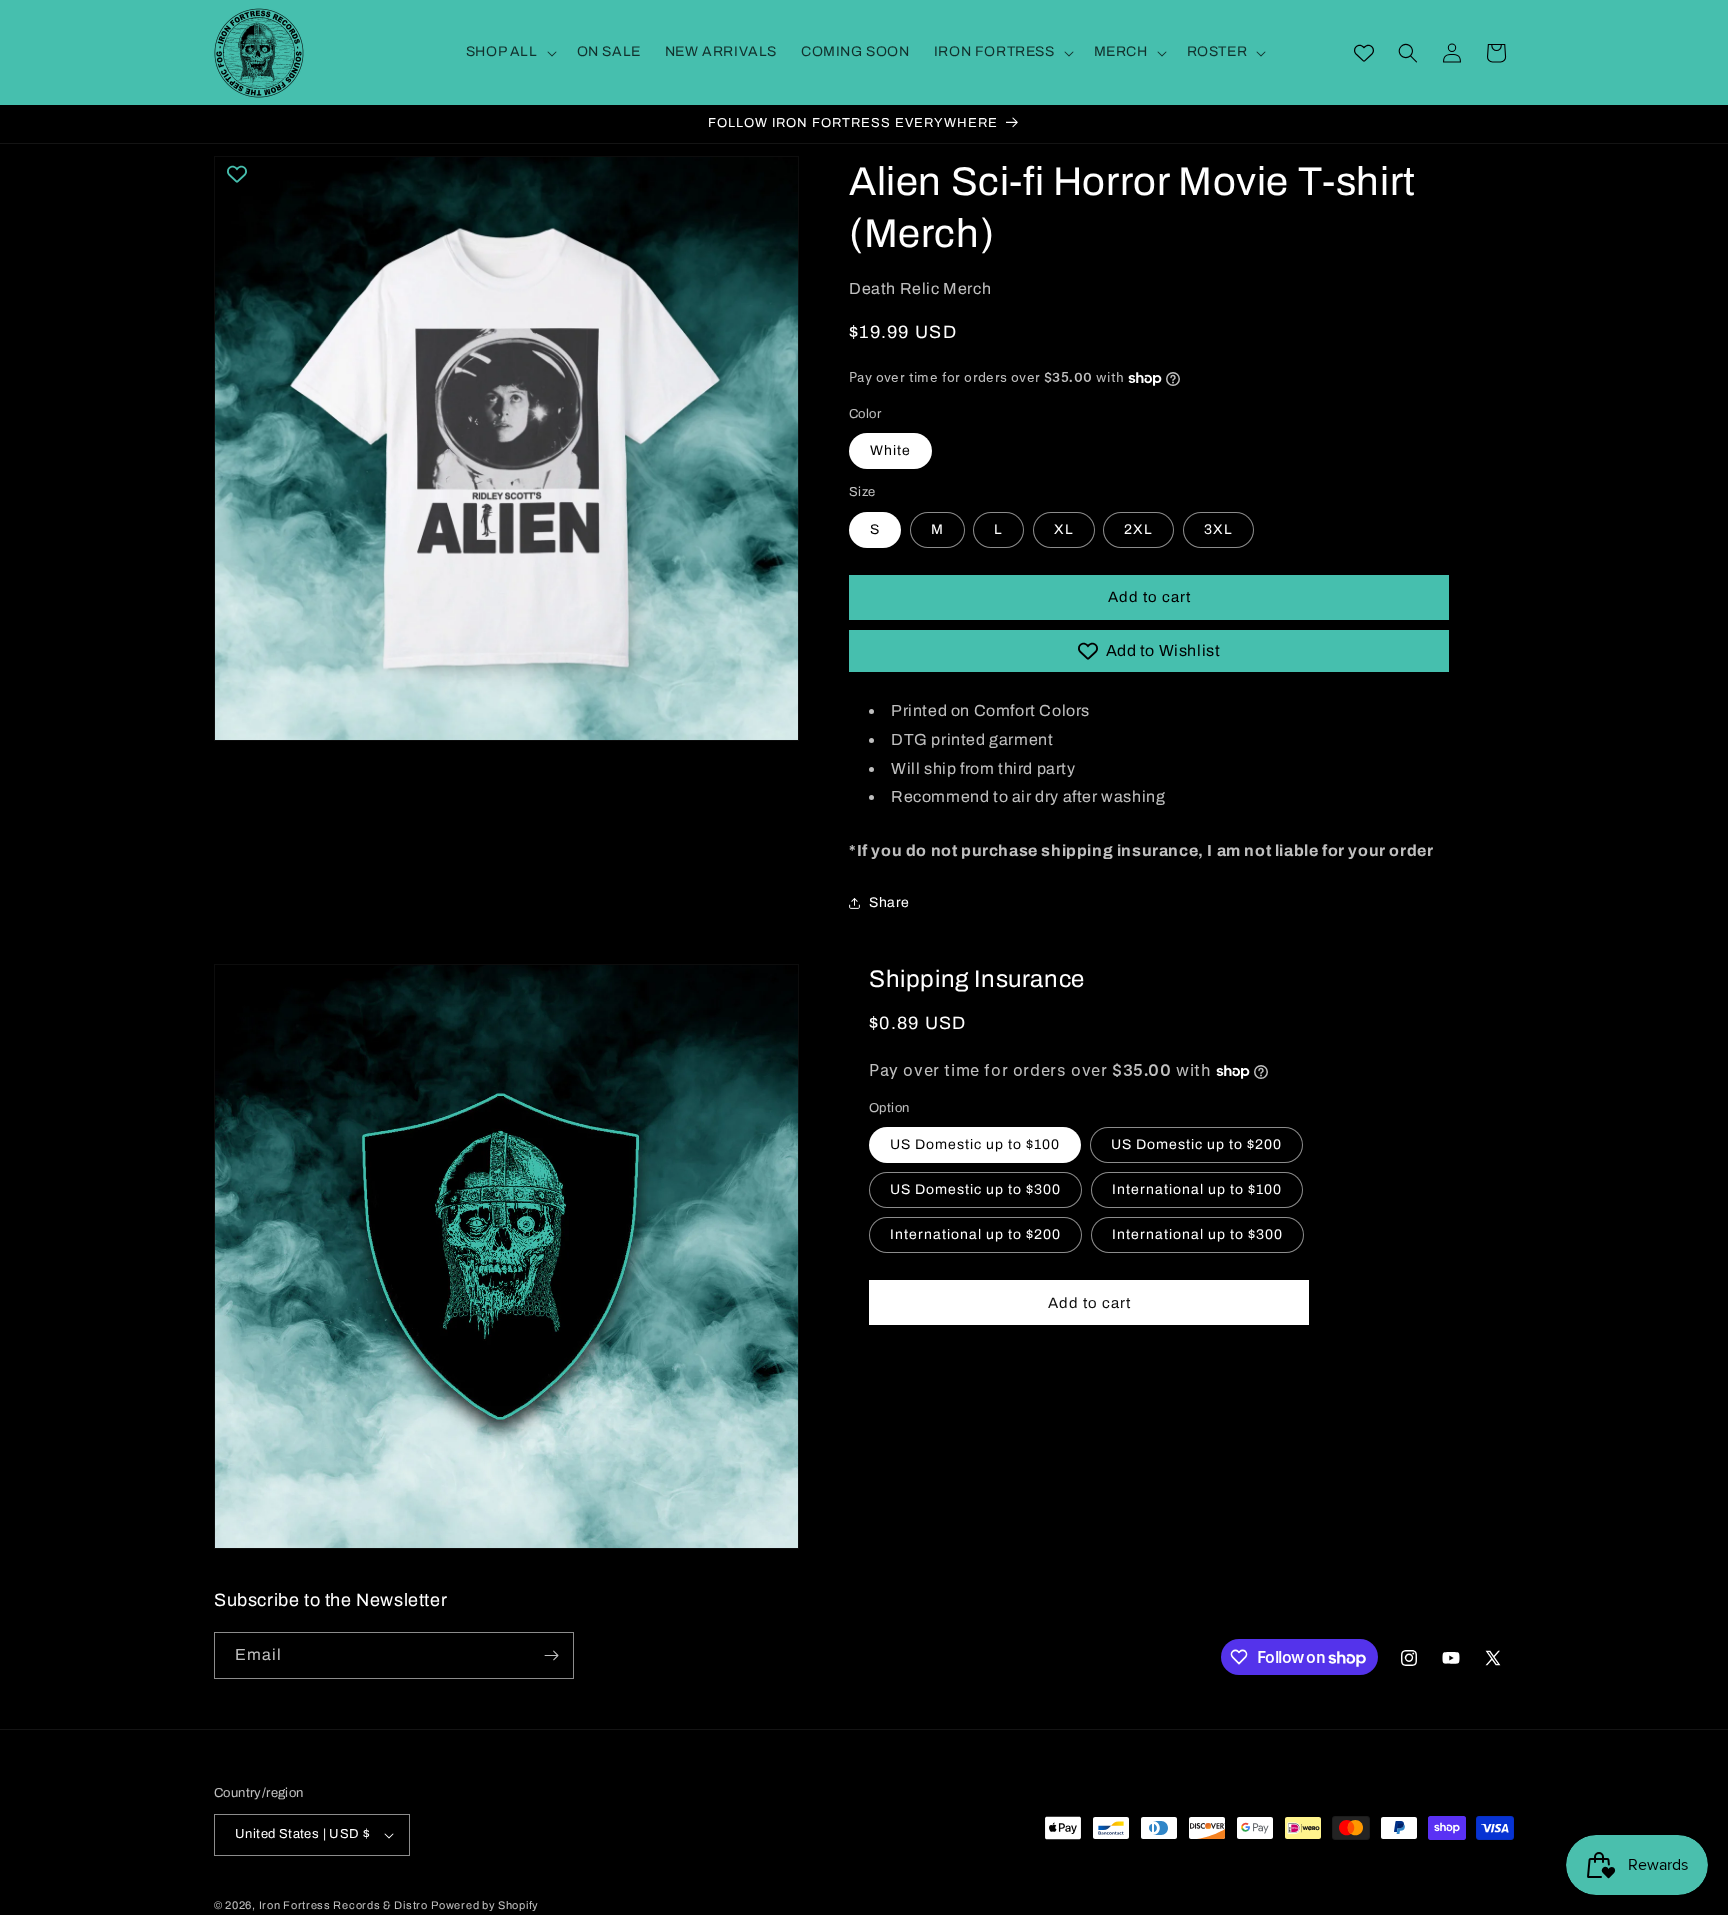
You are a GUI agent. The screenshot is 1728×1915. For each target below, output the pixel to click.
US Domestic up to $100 (975, 1144)
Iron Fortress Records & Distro (343, 1905)
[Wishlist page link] (1364, 53)
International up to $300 (1197, 1234)
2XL (1138, 529)
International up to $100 (1197, 1189)
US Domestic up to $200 (1196, 1144)
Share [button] (889, 902)
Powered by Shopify (485, 1905)
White (890, 450)
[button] (509, 52)
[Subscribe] (551, 1655)
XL (1064, 529)
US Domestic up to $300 (975, 1189)
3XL (1218, 529)
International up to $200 (975, 1234)
